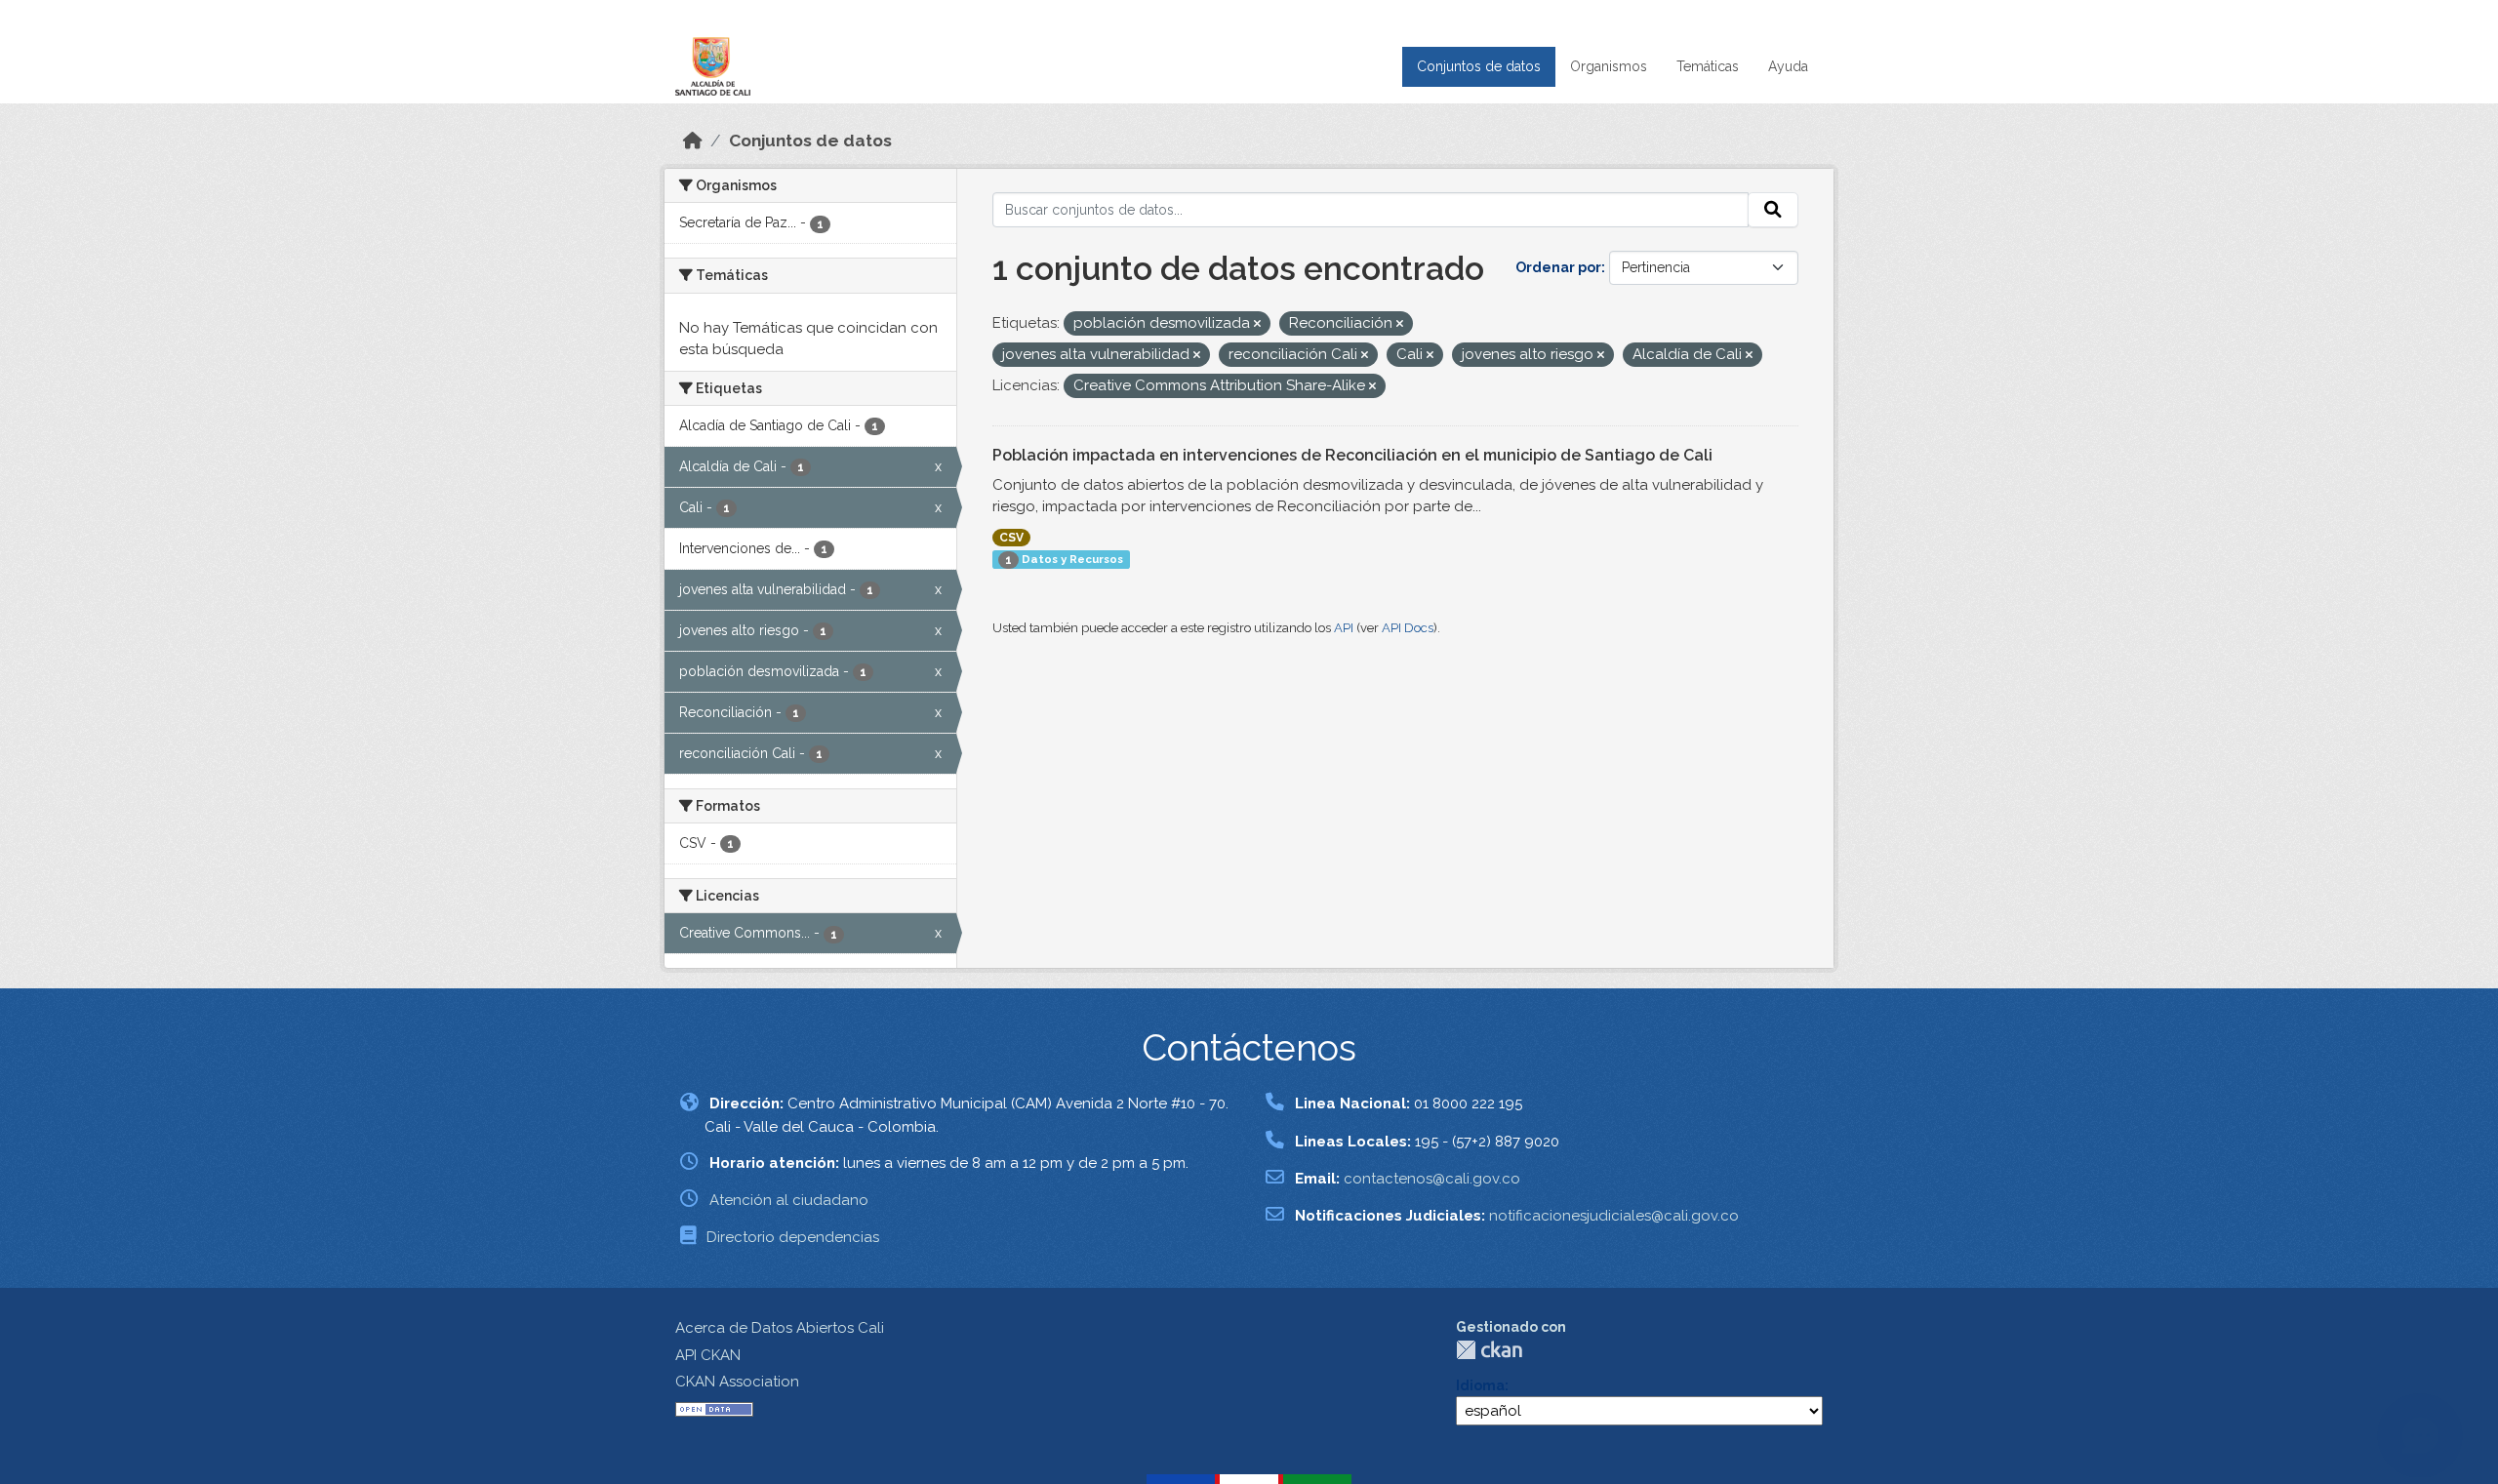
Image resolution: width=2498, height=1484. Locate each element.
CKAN (1489, 1350)
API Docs (1408, 628)
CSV (1011, 538)
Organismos (1609, 66)
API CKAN (708, 1355)
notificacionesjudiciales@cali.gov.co (1614, 1216)
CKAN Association (737, 1382)
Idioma (1480, 1385)
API (1344, 628)
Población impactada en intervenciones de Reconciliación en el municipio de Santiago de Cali (1352, 455)
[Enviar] (1773, 210)
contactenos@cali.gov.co (1432, 1179)
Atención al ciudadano (789, 1200)
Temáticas (1708, 66)
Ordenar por (1558, 267)
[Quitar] (1257, 324)
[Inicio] (693, 140)
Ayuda (1788, 66)
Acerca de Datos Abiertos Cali (780, 1328)
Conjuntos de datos (1479, 66)
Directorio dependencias (793, 1237)
